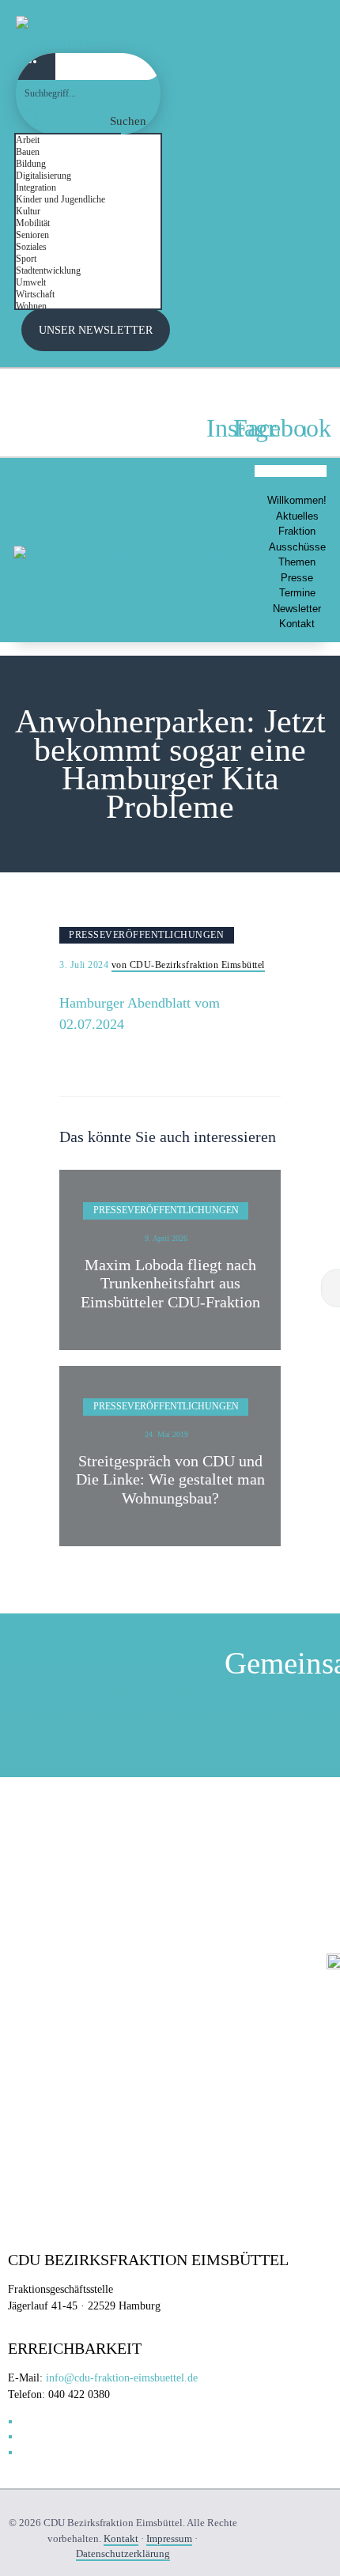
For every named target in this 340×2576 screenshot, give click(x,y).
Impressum (169, 2538)
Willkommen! (297, 500)
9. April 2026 (166, 1238)
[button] (291, 471)
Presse (297, 578)
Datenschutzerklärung (123, 2553)
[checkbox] (95, 140)
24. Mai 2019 (166, 1434)
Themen (297, 562)
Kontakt (297, 624)
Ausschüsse (297, 547)
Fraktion (297, 531)
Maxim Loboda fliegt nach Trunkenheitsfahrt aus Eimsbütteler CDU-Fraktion (170, 1284)
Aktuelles (297, 516)
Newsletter (297, 609)
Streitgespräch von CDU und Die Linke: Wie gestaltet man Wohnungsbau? (170, 1480)
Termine (297, 593)
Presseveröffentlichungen (146, 935)
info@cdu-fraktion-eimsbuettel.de (122, 2378)
